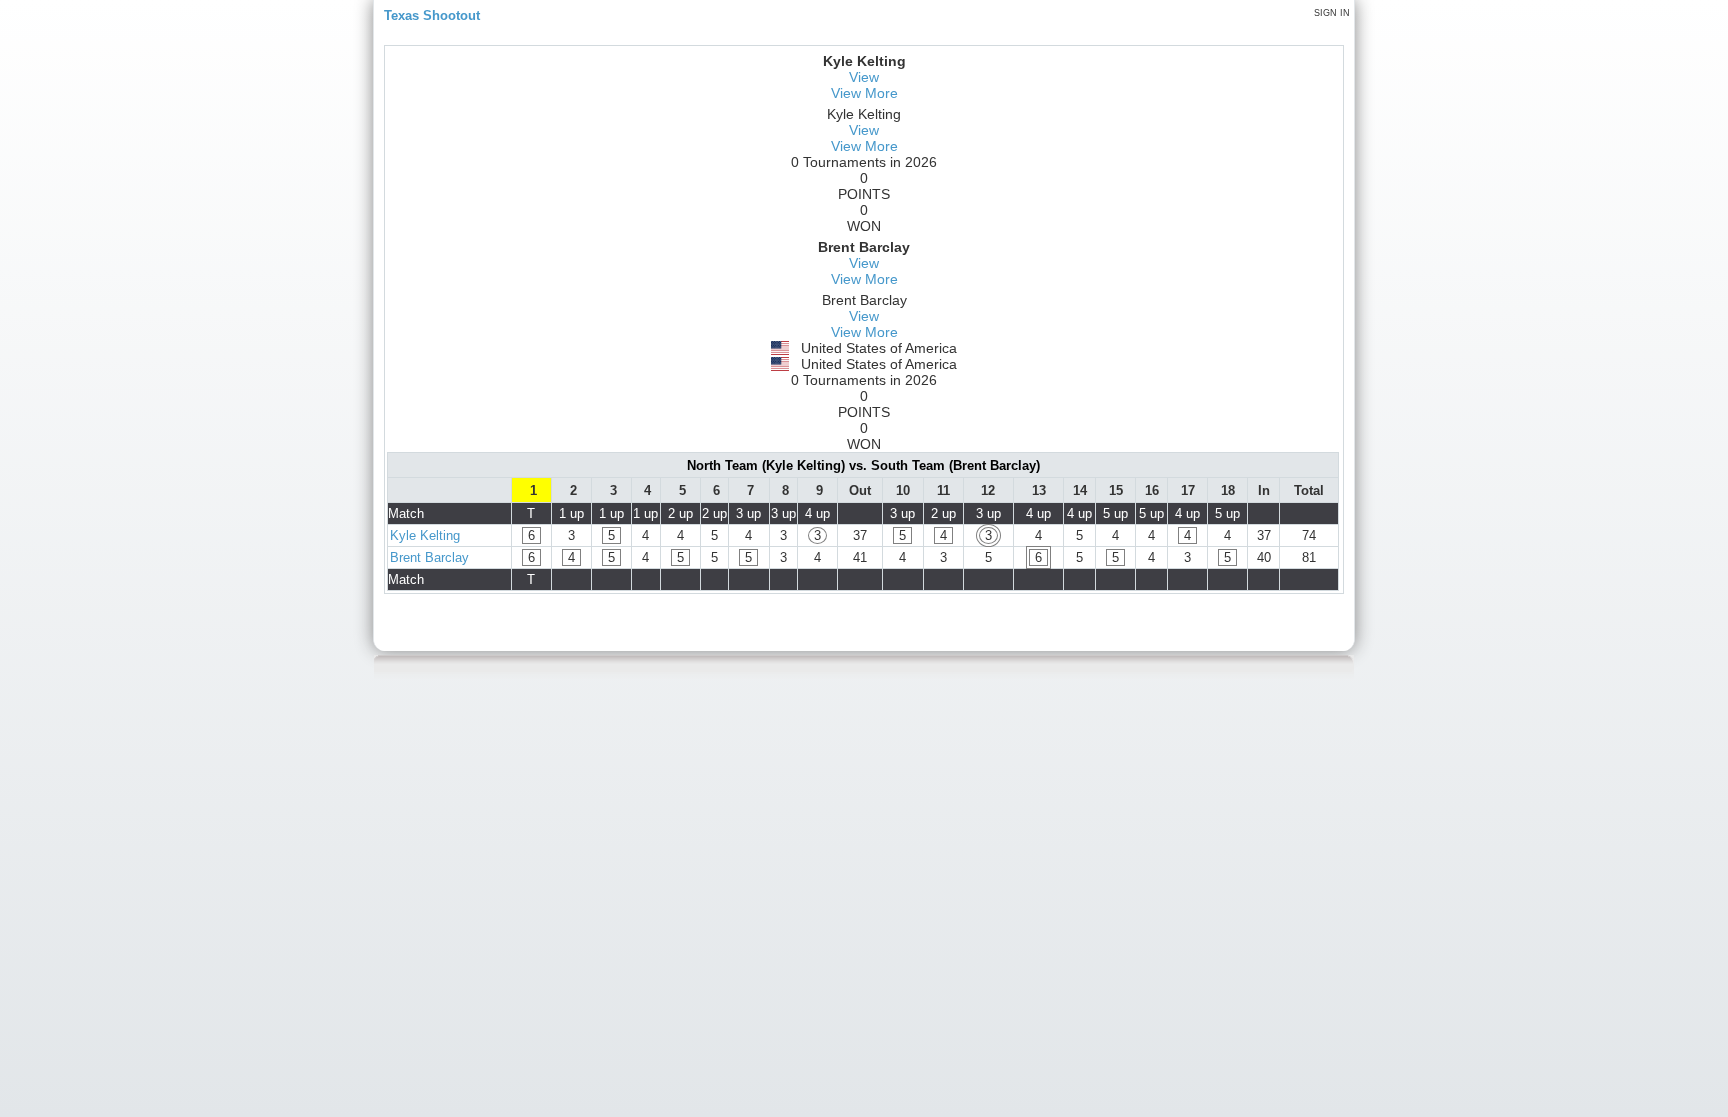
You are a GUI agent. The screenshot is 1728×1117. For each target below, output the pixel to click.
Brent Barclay (429, 557)
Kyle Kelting (425, 535)
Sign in (1332, 13)
